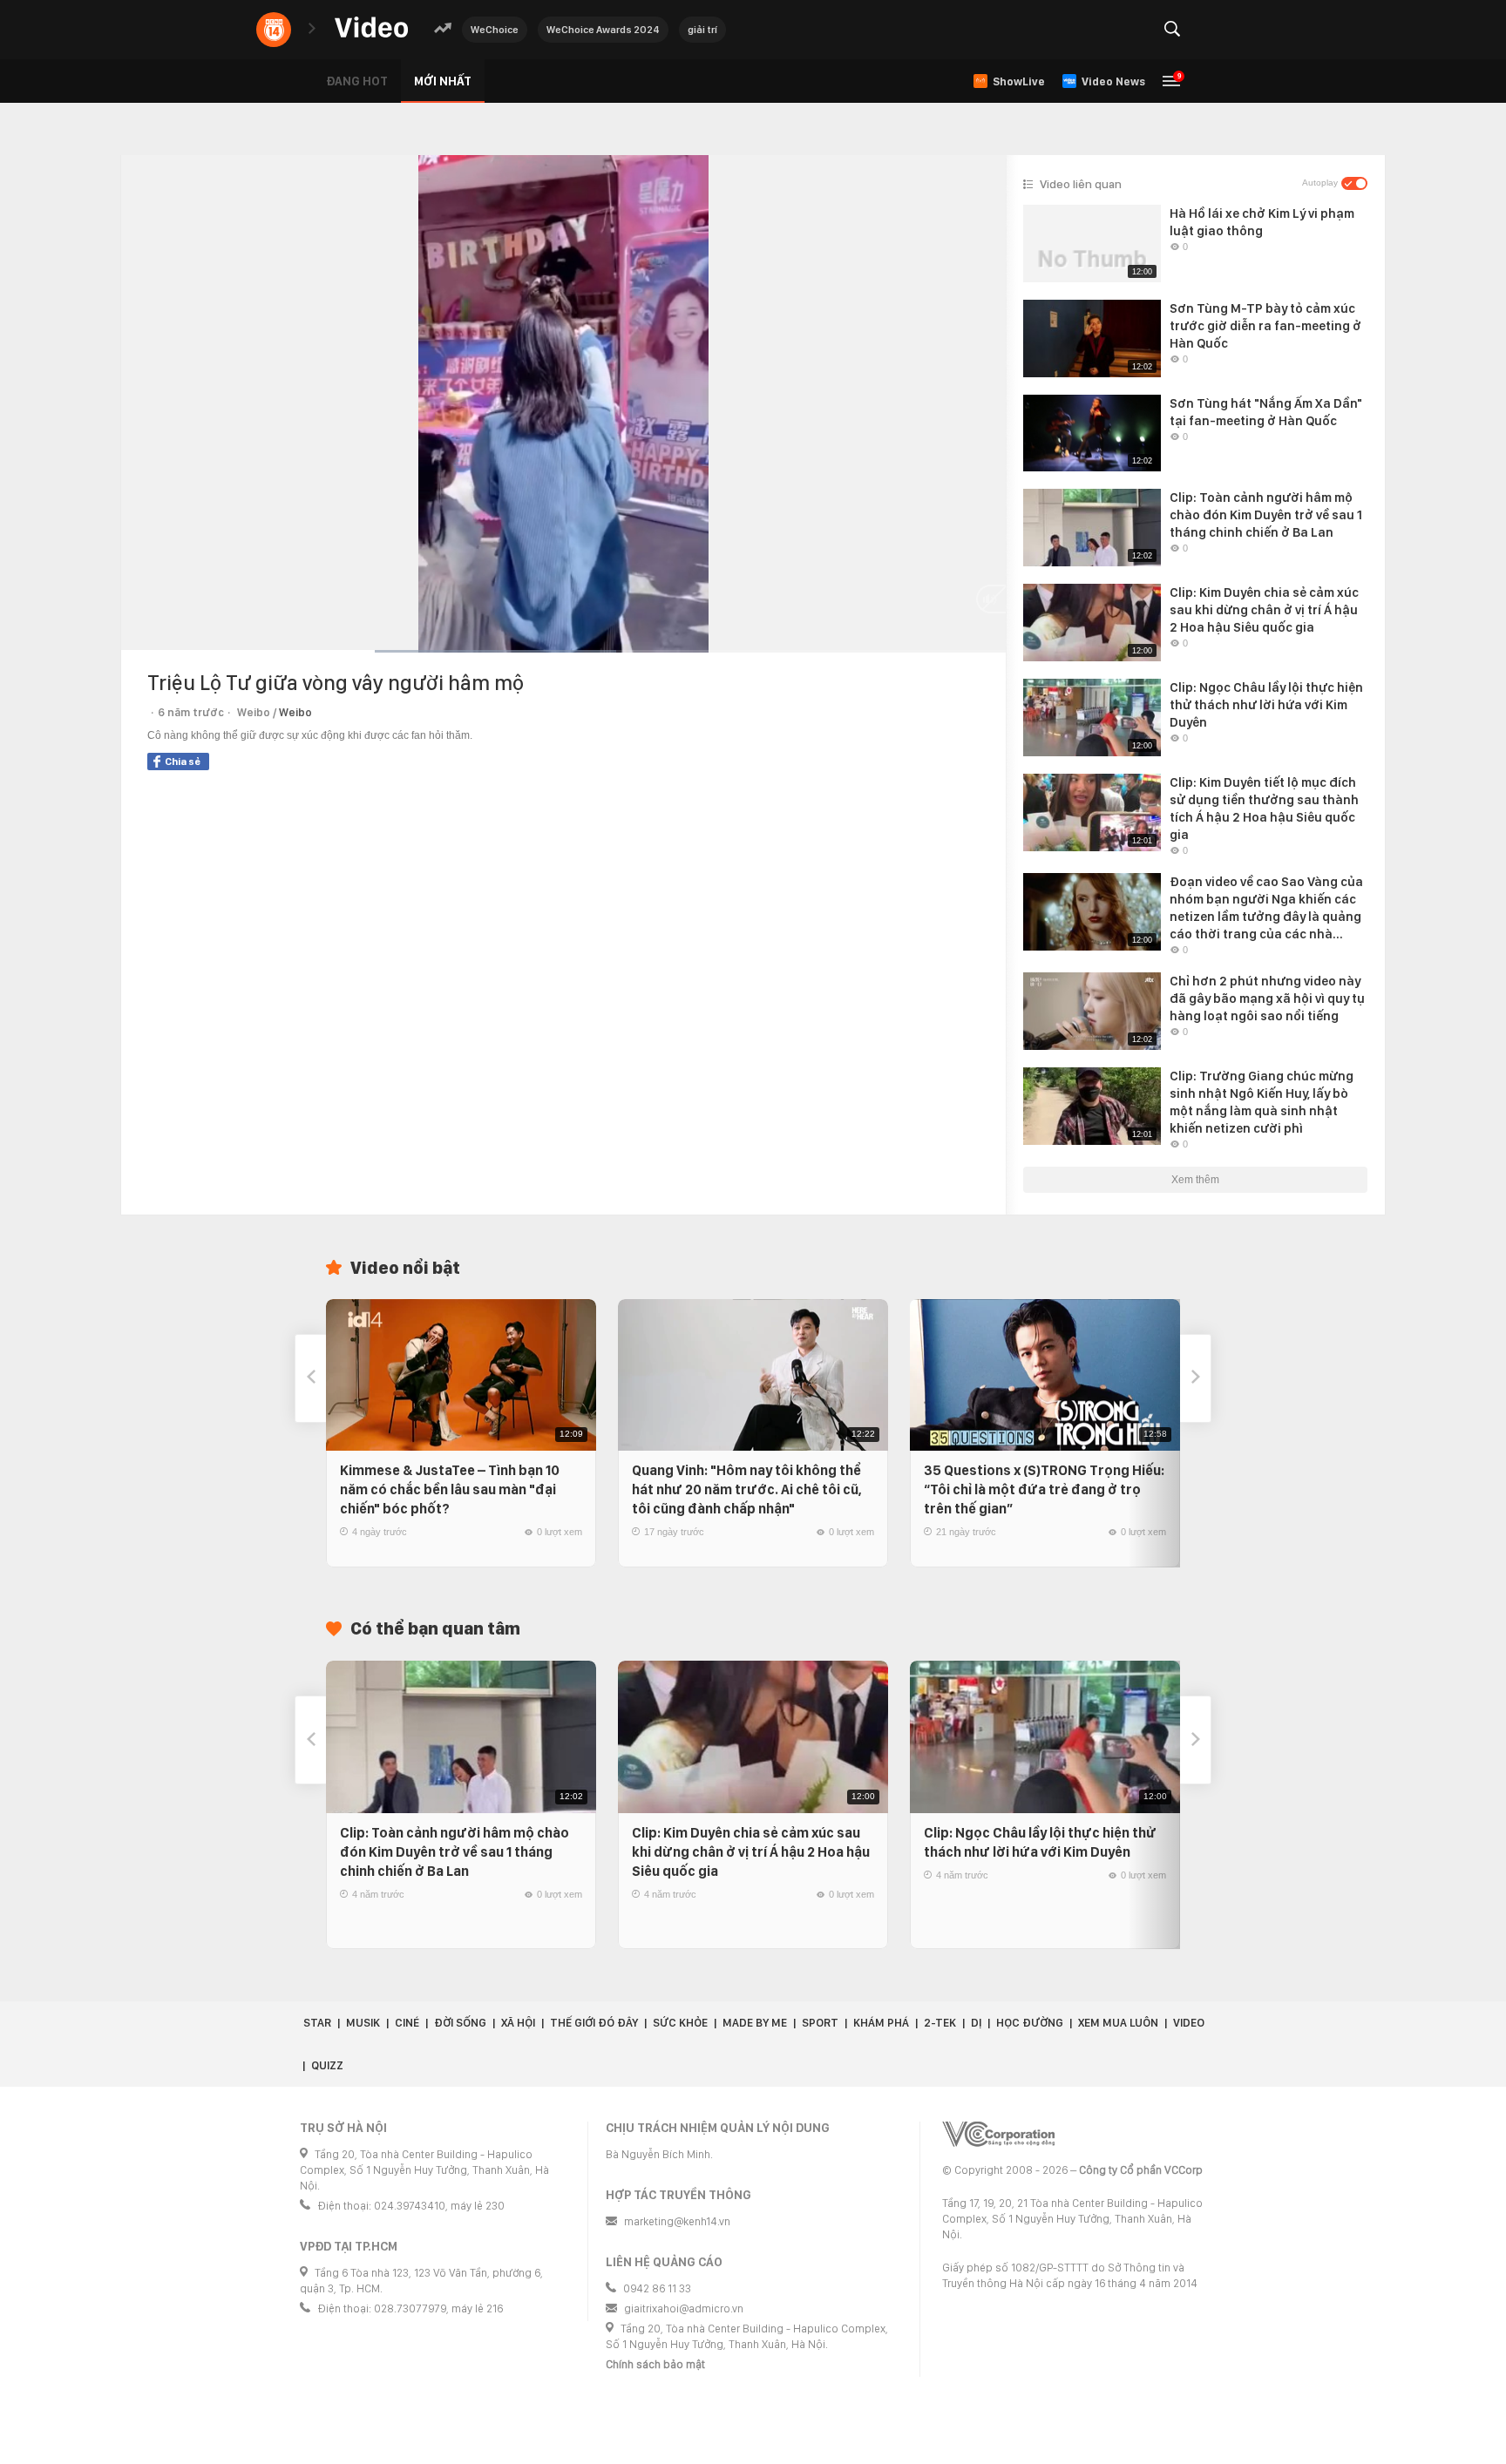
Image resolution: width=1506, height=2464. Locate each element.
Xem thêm (1195, 1180)
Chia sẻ (183, 762)
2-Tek (940, 2023)
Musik (363, 2023)
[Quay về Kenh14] (274, 30)
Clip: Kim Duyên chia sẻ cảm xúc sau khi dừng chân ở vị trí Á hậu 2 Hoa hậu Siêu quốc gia (751, 1852)
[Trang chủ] (371, 28)
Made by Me (755, 2023)
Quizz (327, 2065)
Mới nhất (443, 81)
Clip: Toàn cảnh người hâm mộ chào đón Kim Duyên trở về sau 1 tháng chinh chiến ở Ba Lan (455, 1852)
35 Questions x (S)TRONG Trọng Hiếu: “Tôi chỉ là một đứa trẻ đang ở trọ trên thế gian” (1044, 1489)
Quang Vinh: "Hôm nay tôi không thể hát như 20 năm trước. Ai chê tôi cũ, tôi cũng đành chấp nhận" (747, 1489)
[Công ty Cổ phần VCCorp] (998, 2134)
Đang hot (357, 81)
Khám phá (881, 2023)
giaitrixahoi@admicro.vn (684, 2308)
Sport (820, 2023)
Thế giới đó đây (594, 2023)
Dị (976, 2023)
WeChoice (495, 30)
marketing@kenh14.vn (677, 2221)
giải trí (702, 30)
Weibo (295, 712)
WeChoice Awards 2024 (603, 30)
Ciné (407, 2023)
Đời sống (460, 2023)
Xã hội (518, 2023)
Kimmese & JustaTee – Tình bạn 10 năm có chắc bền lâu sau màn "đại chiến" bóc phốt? (450, 1489)
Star (317, 2023)
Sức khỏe (680, 2023)
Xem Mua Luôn (1118, 2023)
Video (1189, 2023)
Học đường (1030, 2023)
